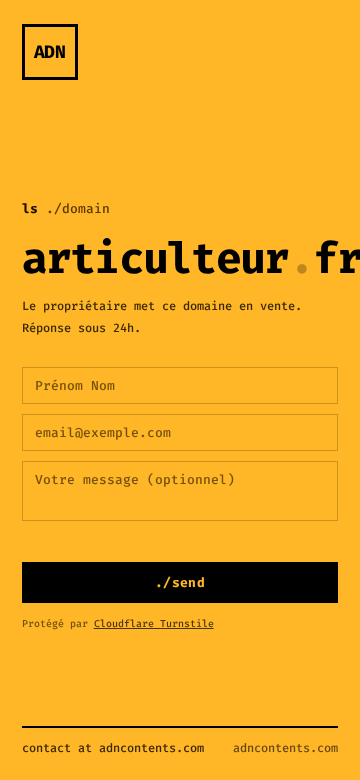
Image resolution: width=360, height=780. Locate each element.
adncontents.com (285, 748)
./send (180, 582)
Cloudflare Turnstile (154, 623)
